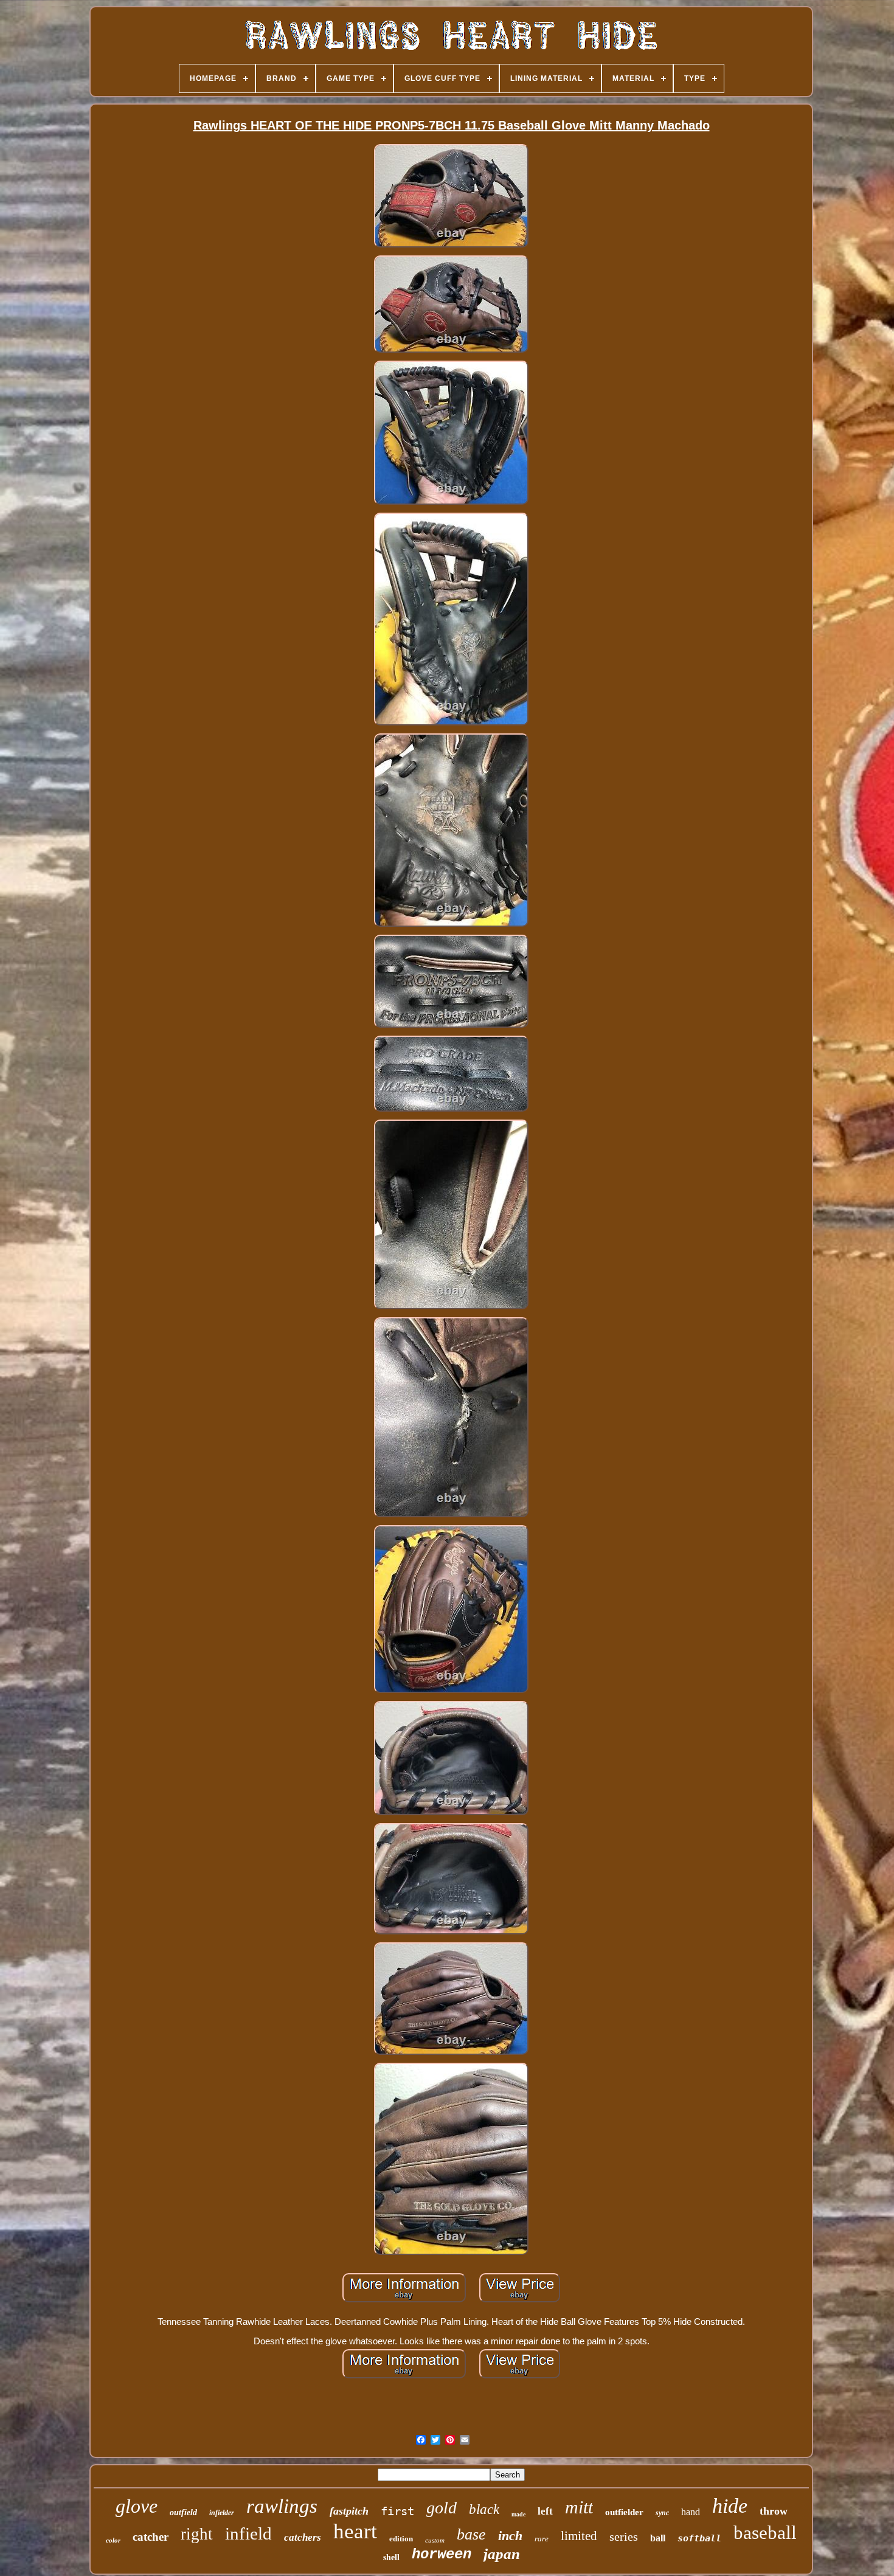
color (113, 2540)
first (397, 2511)
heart (355, 2531)
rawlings (282, 2506)
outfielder (624, 2512)
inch (510, 2536)
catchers (303, 2537)
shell (391, 2557)
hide (730, 2506)
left (545, 2511)
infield (248, 2533)
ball (658, 2538)
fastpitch (349, 2511)
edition (401, 2539)
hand (691, 2512)
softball (699, 2538)
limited (579, 2536)
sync (662, 2513)
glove (137, 2506)
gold (442, 2508)
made (518, 2514)
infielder (222, 2513)
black (484, 2509)
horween (442, 2554)
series (624, 2536)
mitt (579, 2507)
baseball (765, 2533)
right (197, 2534)
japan (502, 2554)
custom (435, 2540)
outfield (183, 2512)
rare (542, 2539)
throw (774, 2511)
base (471, 2534)
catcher (151, 2537)
